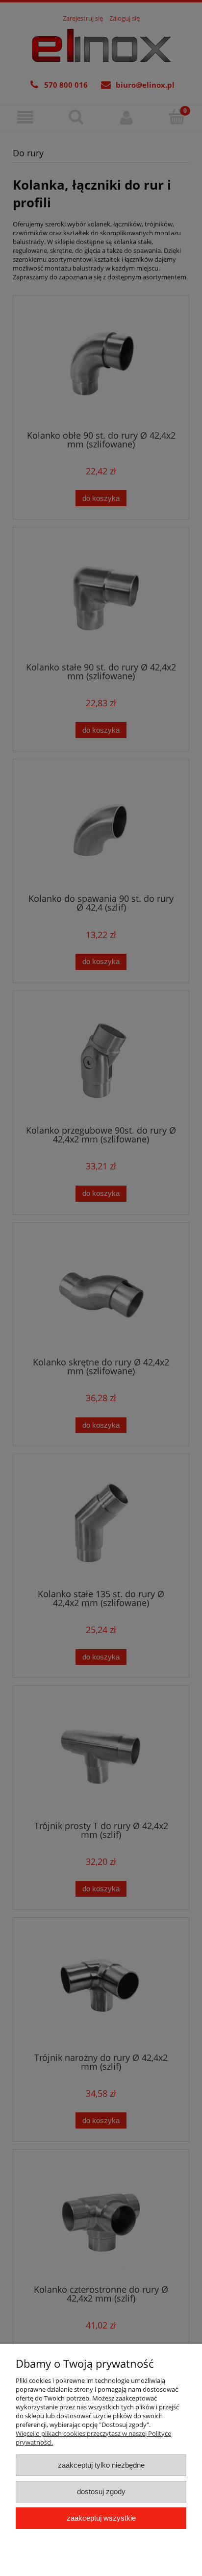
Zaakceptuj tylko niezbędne (101, 2465)
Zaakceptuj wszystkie (101, 2518)
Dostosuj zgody (101, 2491)
